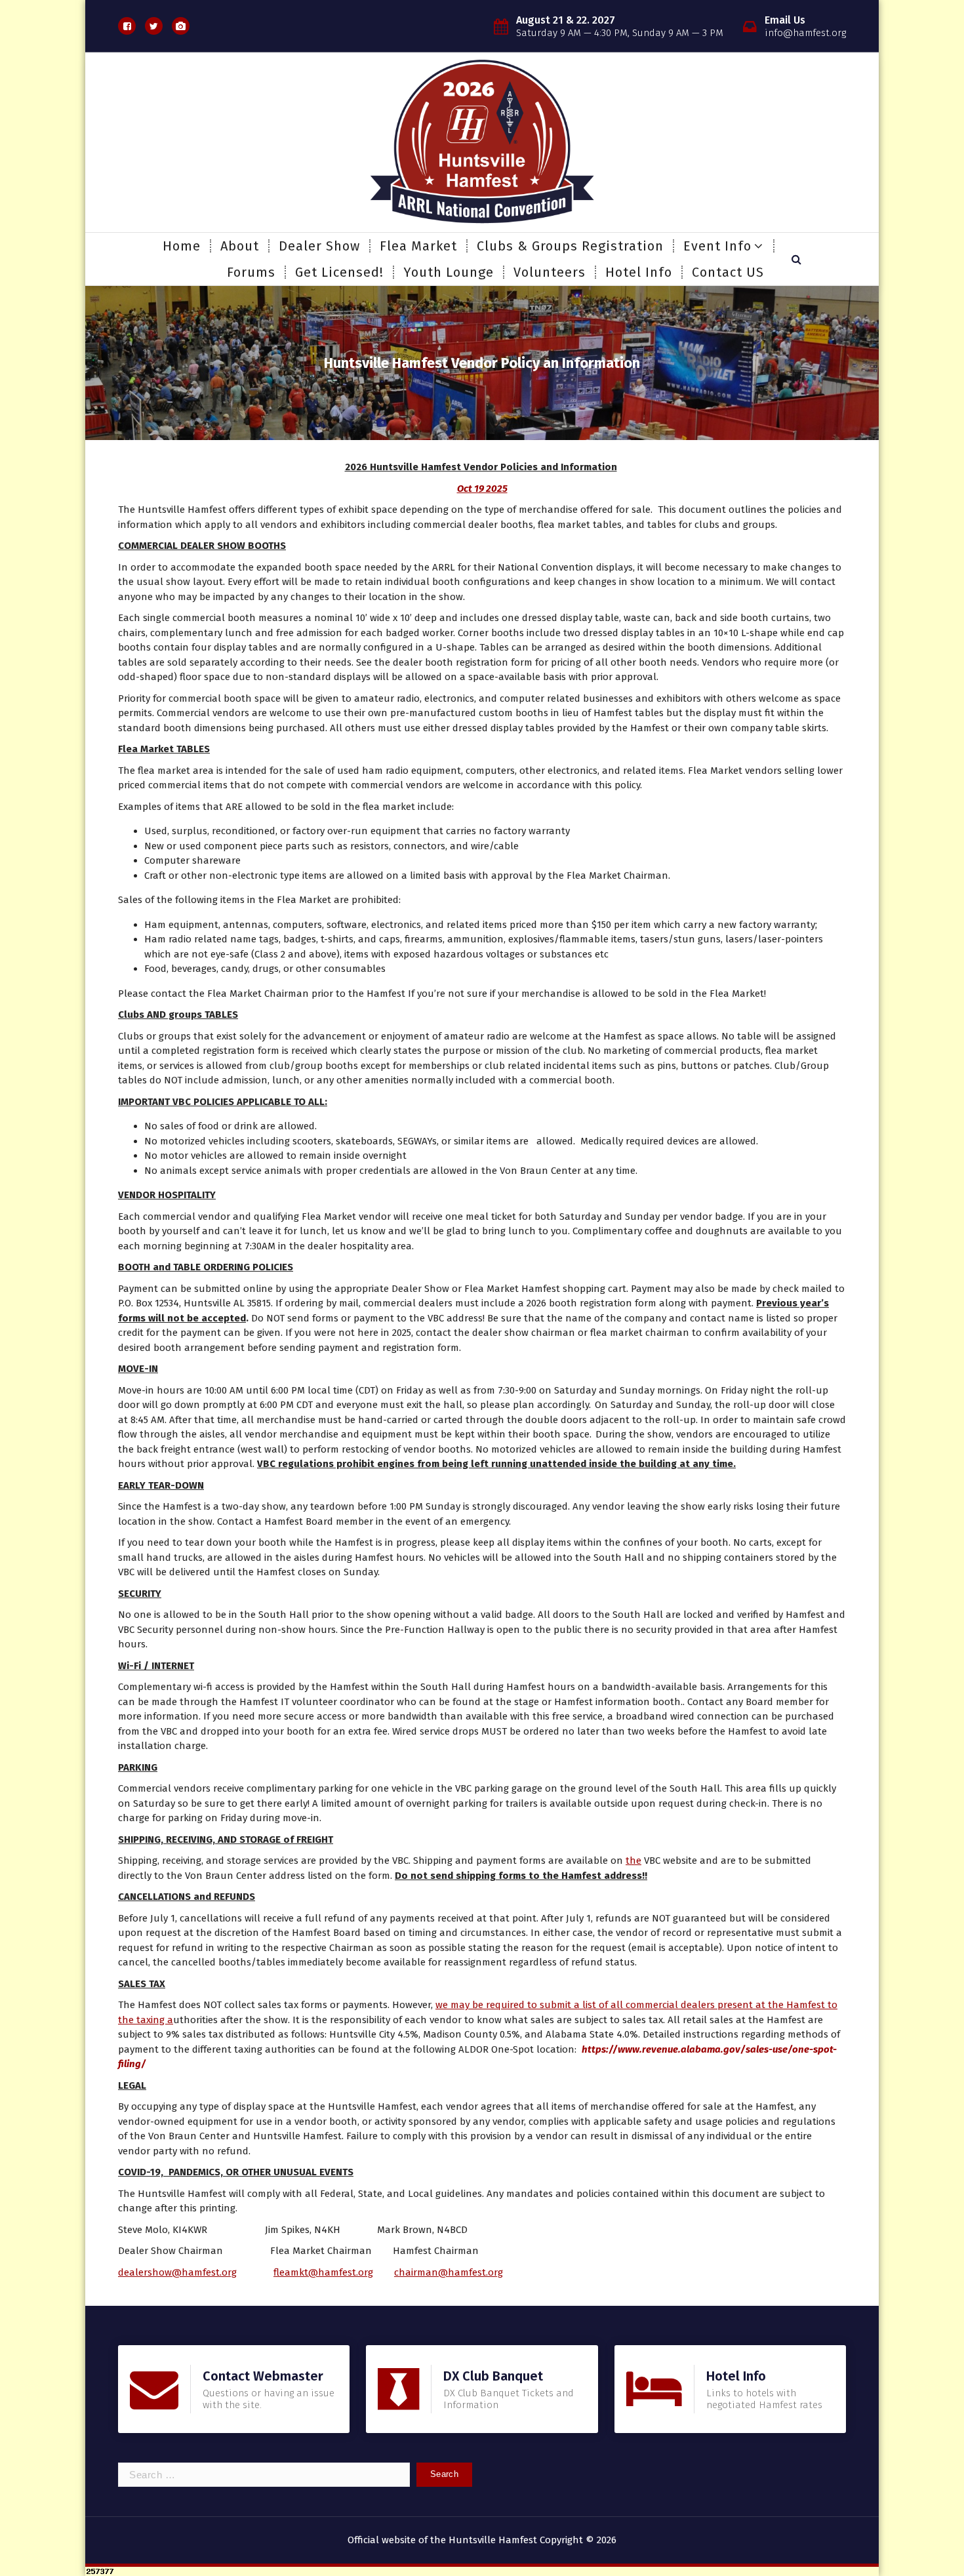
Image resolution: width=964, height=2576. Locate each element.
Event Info (717, 246)
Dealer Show (319, 246)
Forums (251, 272)
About (240, 246)
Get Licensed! (339, 272)
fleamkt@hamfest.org (323, 2272)
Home (182, 246)
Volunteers (550, 272)
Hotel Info (639, 272)
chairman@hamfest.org (449, 2272)
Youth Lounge (449, 272)
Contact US (728, 272)
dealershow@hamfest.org (177, 2272)
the (633, 1861)
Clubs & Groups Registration (570, 246)
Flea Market (418, 246)
